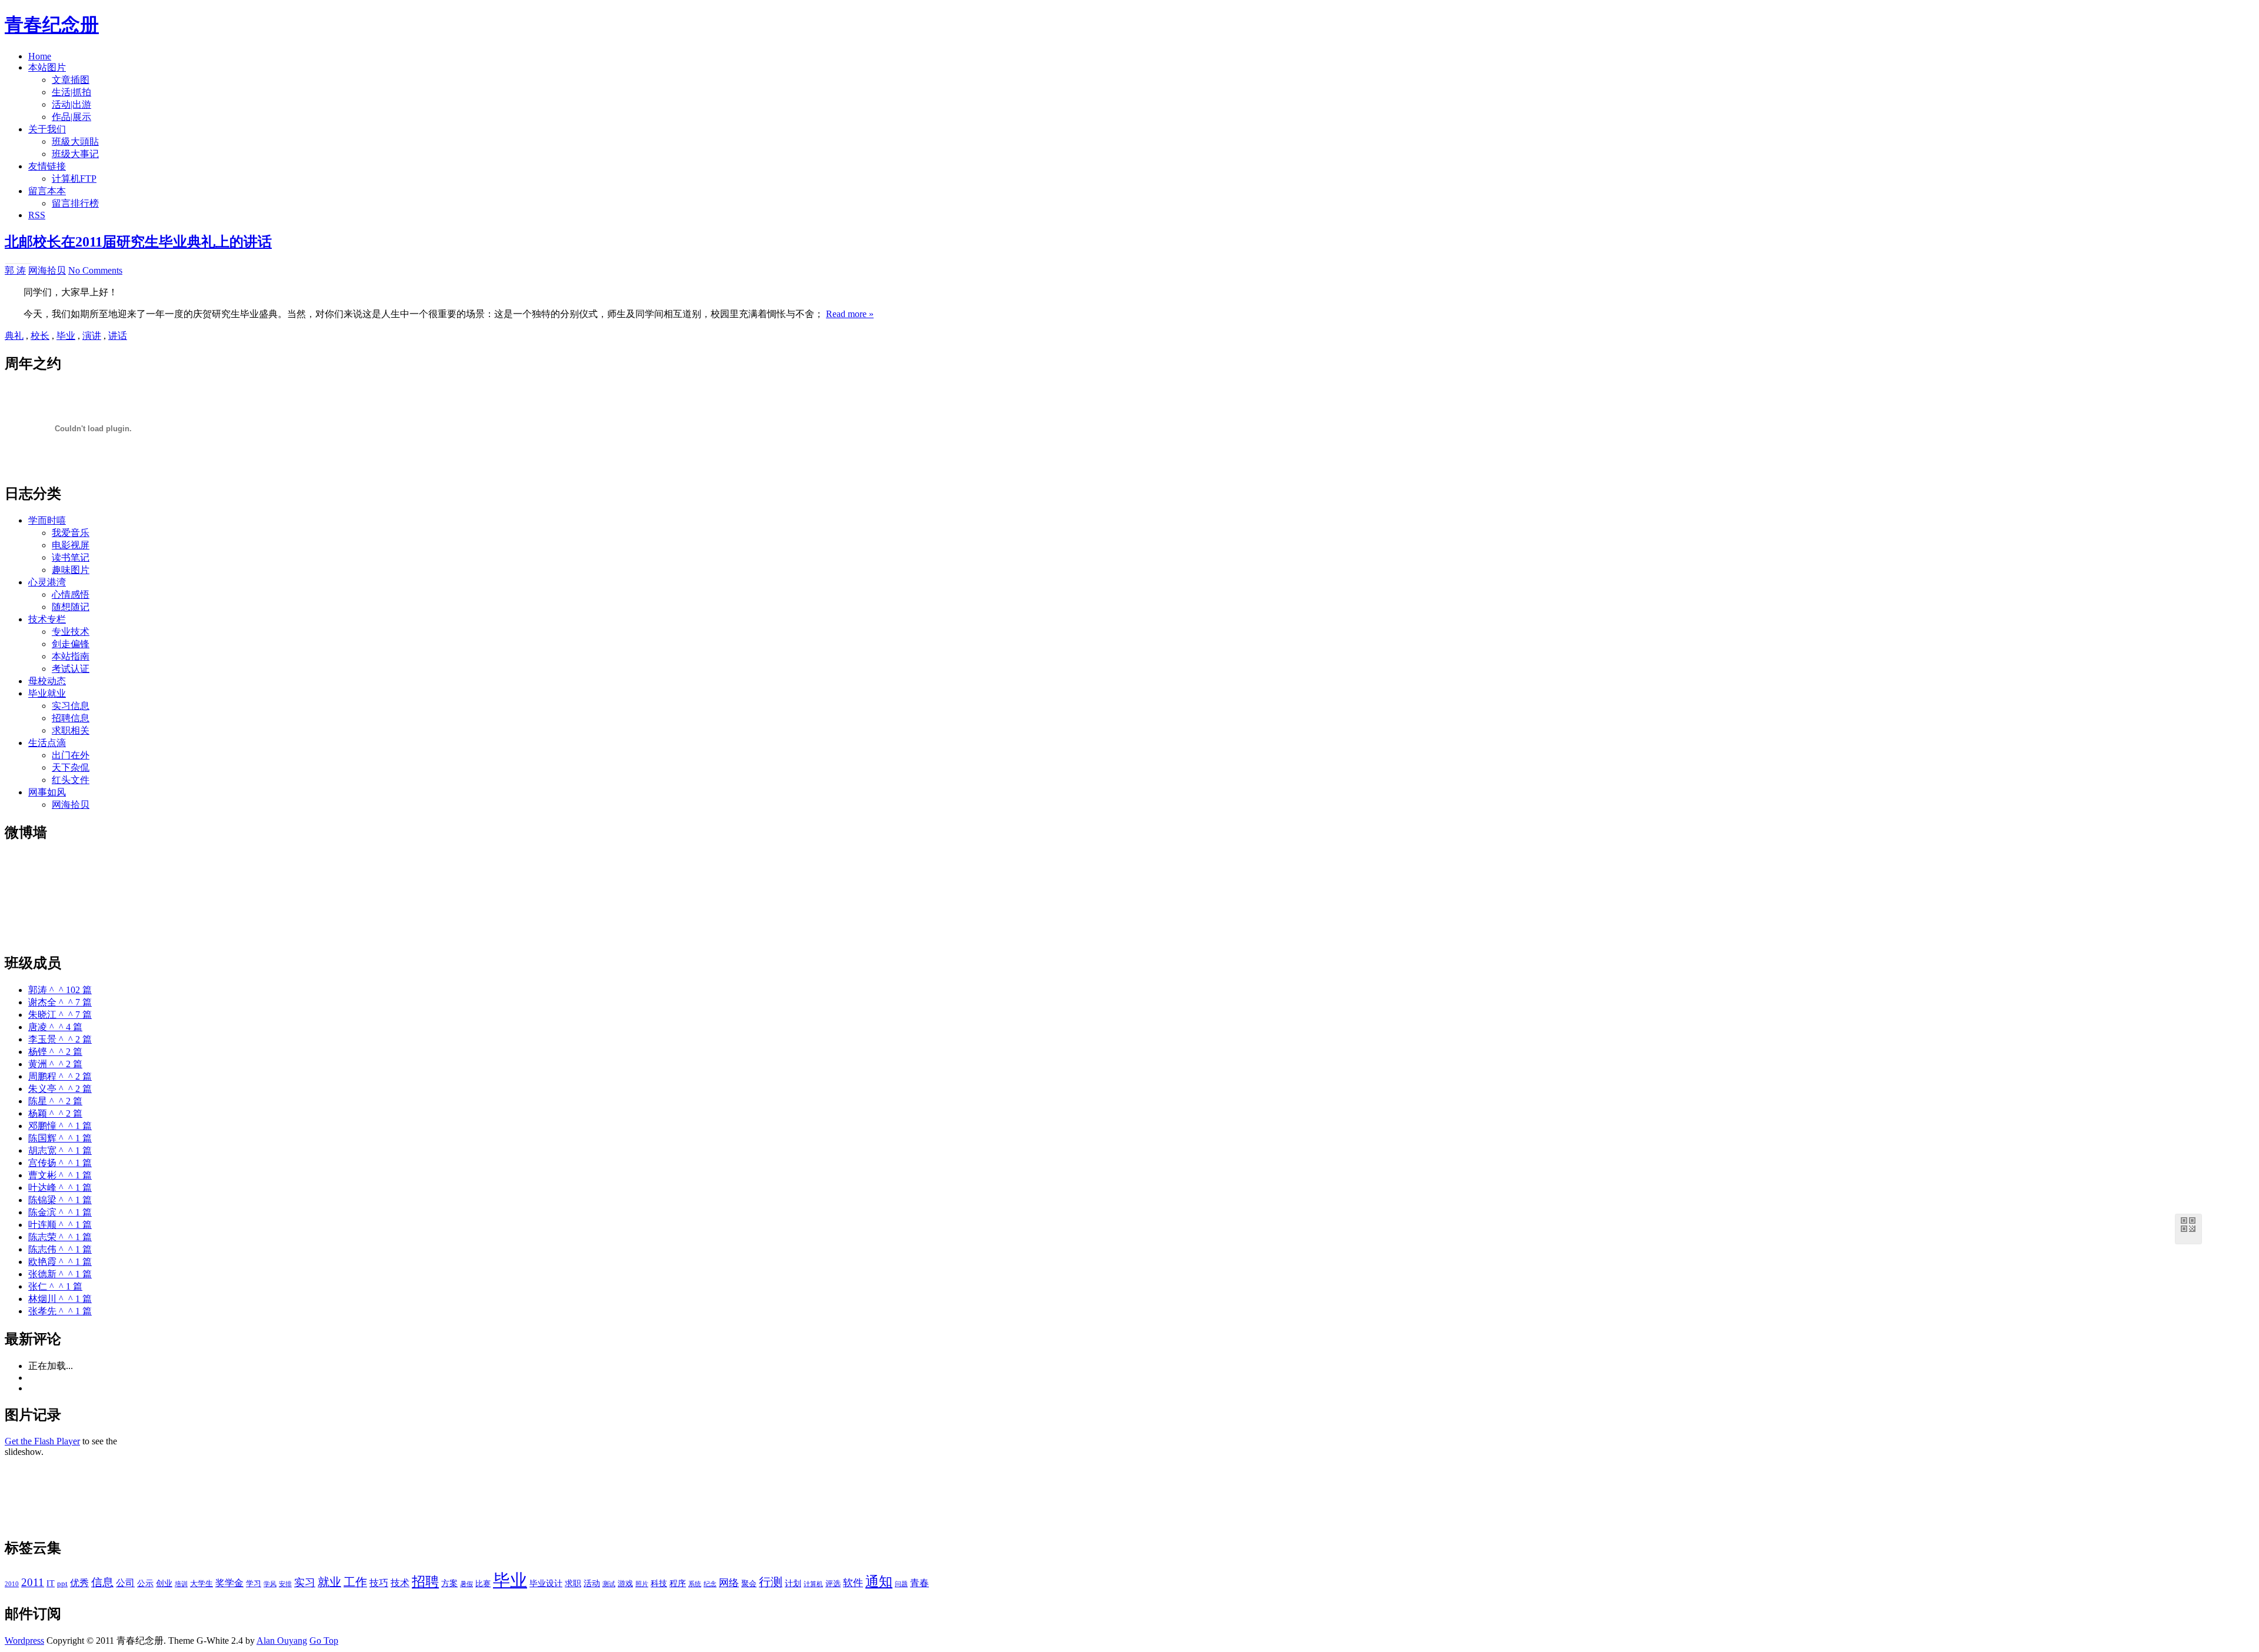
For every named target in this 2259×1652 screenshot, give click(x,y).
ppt (62, 1584)
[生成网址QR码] (2188, 1227)
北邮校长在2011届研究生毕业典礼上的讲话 (138, 242)
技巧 (379, 1583)
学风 (270, 1584)
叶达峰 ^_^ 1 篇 (60, 1188)
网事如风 (47, 792)
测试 (609, 1584)
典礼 (14, 336)
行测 (771, 1582)
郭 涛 (15, 270)
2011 (33, 1582)
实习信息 (71, 706)
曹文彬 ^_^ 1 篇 (60, 1175)
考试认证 (71, 669)
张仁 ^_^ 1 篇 (55, 1286)
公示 (145, 1583)
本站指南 (71, 656)
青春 (919, 1583)
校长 (40, 336)
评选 (833, 1584)
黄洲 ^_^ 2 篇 (55, 1064)
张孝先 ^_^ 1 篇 (60, 1311)
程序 (678, 1583)
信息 (102, 1582)
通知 (879, 1582)
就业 (329, 1582)
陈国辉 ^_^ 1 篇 (60, 1138)
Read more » (850, 314)
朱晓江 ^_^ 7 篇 (60, 1015)
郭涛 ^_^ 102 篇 (60, 990)
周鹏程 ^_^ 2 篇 (60, 1076)
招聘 (425, 1582)
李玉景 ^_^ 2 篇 (60, 1039)
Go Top (324, 1641)
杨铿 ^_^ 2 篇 (55, 1052)
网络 (729, 1583)
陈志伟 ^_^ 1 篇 (60, 1249)
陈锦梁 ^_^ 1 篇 (60, 1200)
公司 (125, 1583)
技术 (400, 1583)
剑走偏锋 (71, 644)
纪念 (710, 1584)
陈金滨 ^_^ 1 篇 (60, 1212)
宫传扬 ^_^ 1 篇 (60, 1163)
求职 (573, 1583)
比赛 (483, 1584)
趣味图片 (71, 570)
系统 (695, 1584)
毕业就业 (47, 693)
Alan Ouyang (282, 1641)
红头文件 (71, 780)
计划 (793, 1583)
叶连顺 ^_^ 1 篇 (60, 1225)
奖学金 (229, 1583)
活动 (592, 1583)
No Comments (95, 270)
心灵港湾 (47, 582)
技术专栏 (47, 619)
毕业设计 (546, 1583)
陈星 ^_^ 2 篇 (55, 1101)
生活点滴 (47, 743)
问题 (901, 1584)
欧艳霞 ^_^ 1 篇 (60, 1262)
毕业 (66, 336)
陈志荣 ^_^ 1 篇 (60, 1237)
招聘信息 (71, 718)
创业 (164, 1583)
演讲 (92, 336)
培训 (181, 1584)
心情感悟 (71, 594)
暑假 (467, 1584)
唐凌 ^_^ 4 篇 (55, 1027)
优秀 (79, 1583)
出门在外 (71, 755)
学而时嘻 (47, 520)
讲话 (118, 336)
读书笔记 (71, 557)
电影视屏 (71, 545)
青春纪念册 (52, 25)
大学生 (201, 1584)
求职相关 (71, 730)
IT (51, 1583)
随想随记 (71, 607)
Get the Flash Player (42, 1441)
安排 (285, 1584)
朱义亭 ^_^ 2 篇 (60, 1089)
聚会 (749, 1584)
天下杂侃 (71, 767)
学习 (254, 1584)
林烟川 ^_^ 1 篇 (60, 1299)
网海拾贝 (47, 270)
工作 (355, 1582)
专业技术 (71, 632)
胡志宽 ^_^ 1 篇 (60, 1150)
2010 (12, 1584)
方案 (449, 1583)
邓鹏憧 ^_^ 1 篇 (60, 1126)
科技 (659, 1583)
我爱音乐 (71, 533)
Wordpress (24, 1641)
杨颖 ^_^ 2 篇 (55, 1113)
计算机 (813, 1584)
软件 (853, 1583)
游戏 (625, 1584)
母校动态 (47, 681)
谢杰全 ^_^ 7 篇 (60, 1002)
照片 (642, 1584)
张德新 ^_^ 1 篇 (60, 1274)
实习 (305, 1583)
